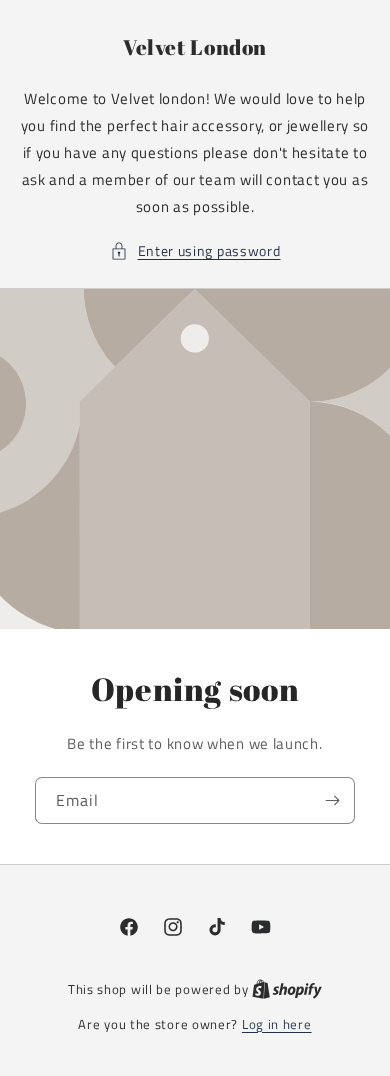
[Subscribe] (332, 800)
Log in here (277, 1024)
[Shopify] (287, 989)
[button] (195, 250)
